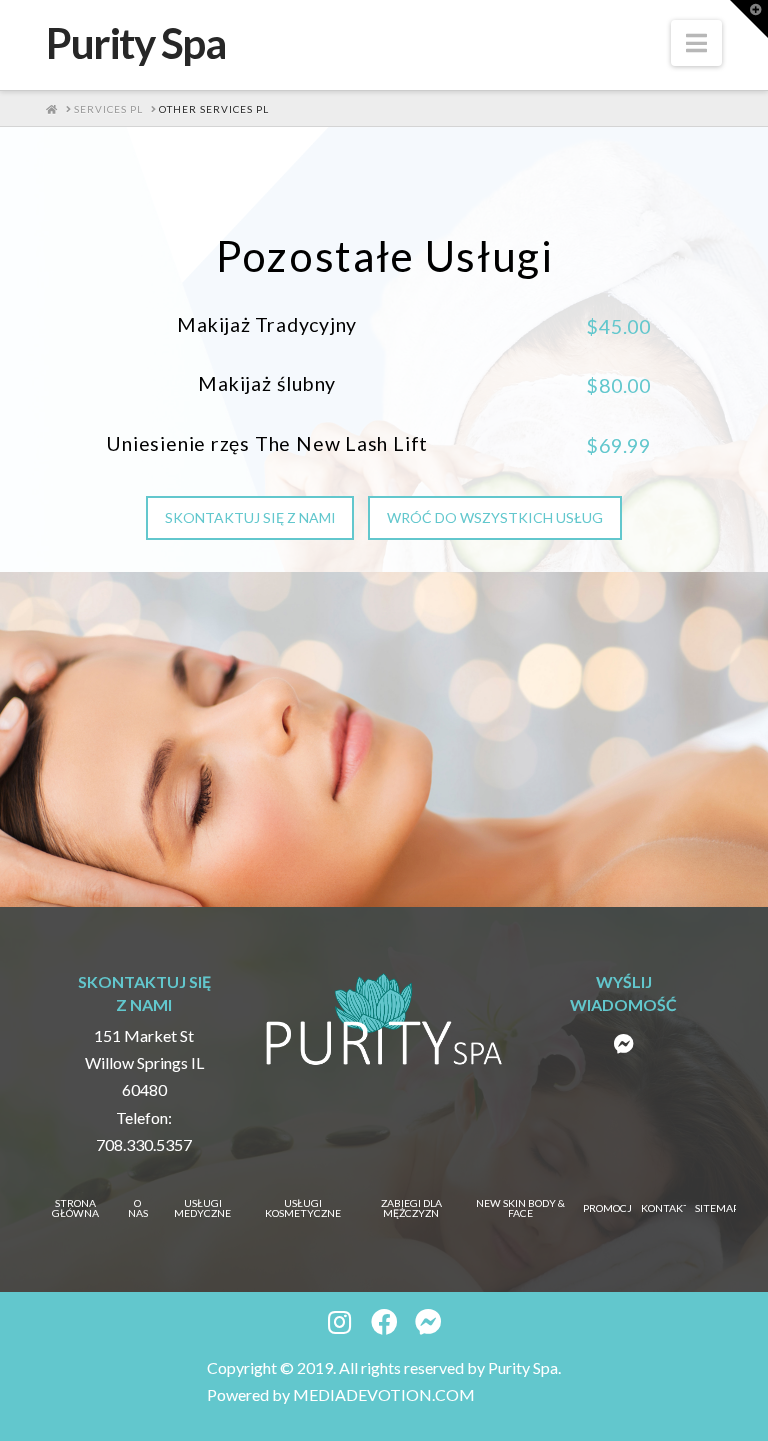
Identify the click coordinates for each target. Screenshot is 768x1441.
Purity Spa (135, 43)
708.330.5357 (144, 1144)
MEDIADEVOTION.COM (384, 1394)
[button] (696, 43)
